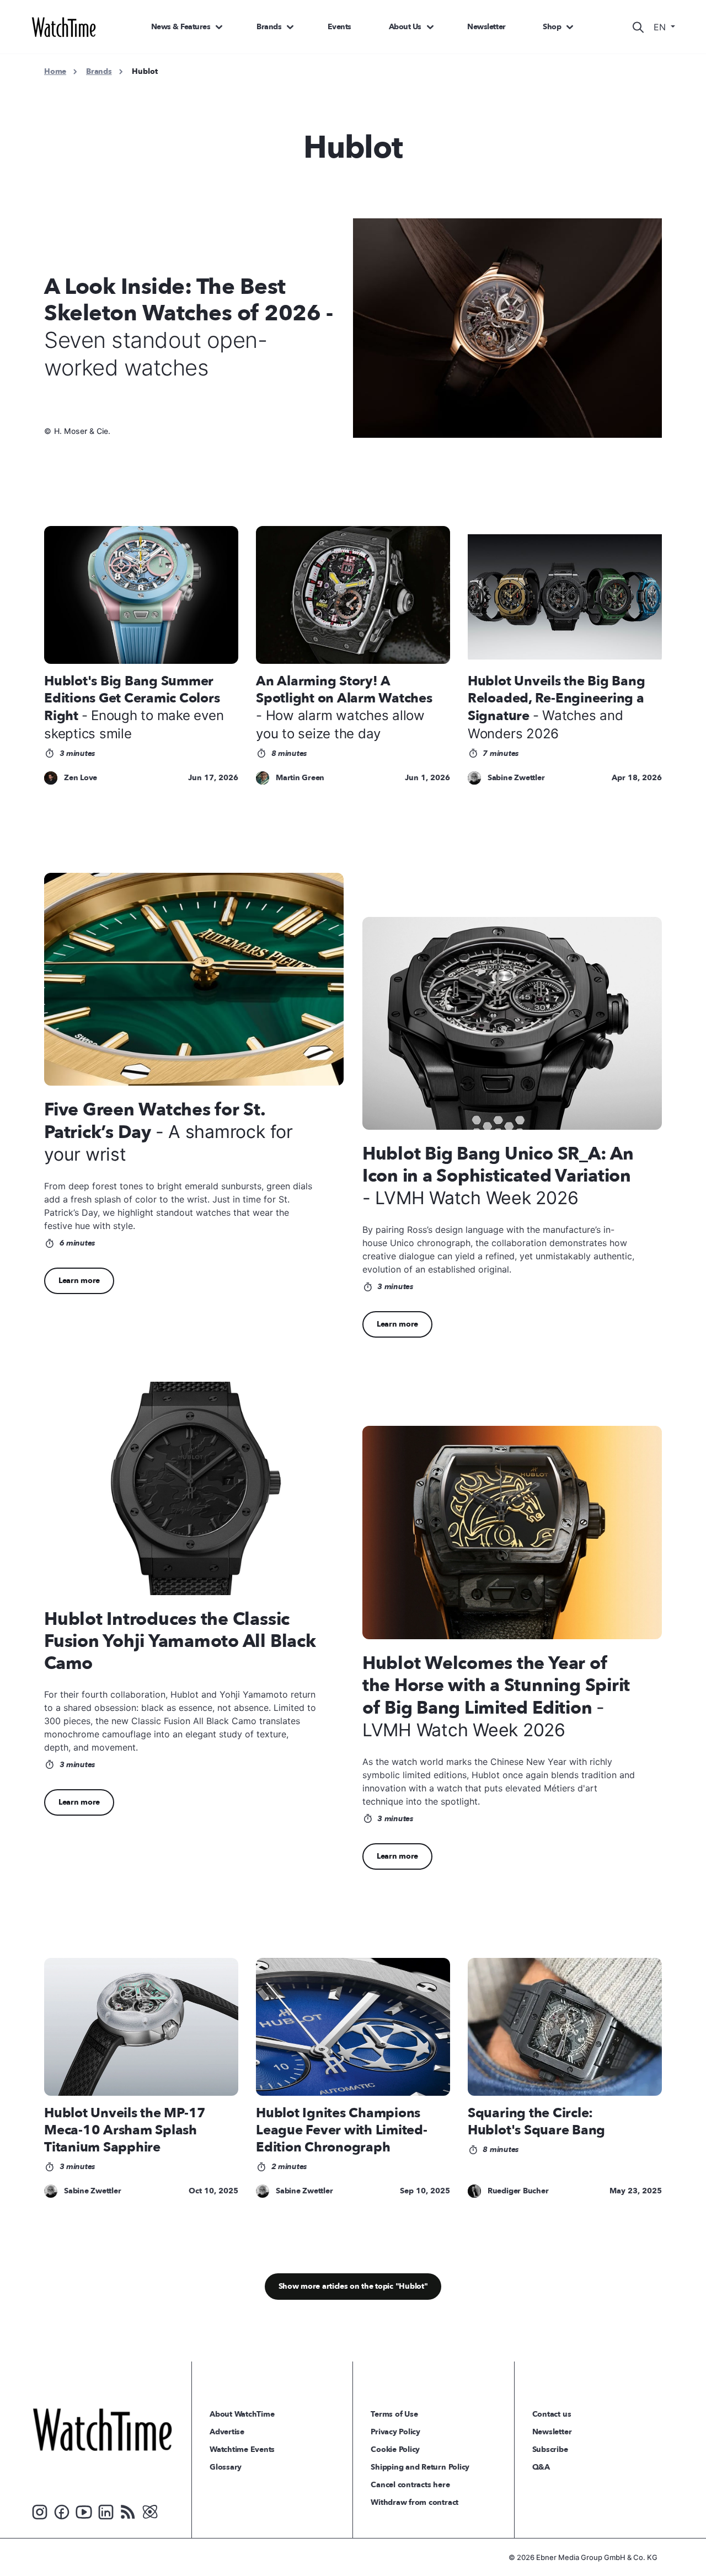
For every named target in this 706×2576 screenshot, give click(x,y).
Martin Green (300, 778)
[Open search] (638, 27)
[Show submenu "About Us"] (430, 27)
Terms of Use (394, 2414)
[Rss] (128, 2511)
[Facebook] (62, 2511)
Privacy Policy (395, 2432)
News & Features (181, 27)
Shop (552, 27)
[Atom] (150, 2511)
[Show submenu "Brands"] (290, 27)
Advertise (227, 2432)
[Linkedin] (106, 2511)
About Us (405, 27)
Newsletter (486, 27)
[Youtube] (84, 2511)
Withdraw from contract (414, 2502)
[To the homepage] (102, 2429)
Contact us (552, 2414)
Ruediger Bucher (518, 2191)
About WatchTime (242, 2414)
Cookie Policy (395, 2449)
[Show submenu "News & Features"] (219, 27)
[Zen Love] (51, 778)
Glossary (226, 2467)
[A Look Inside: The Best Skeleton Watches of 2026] (514, 328)
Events (339, 27)
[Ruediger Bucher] (474, 2191)
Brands (269, 27)
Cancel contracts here (410, 2485)
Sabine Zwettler (516, 778)
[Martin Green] (263, 778)
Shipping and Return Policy (420, 2467)
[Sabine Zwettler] (474, 778)
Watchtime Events (242, 2449)
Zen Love (81, 778)
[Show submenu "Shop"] (570, 27)
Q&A (541, 2467)
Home (55, 71)
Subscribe (550, 2449)
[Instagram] (40, 2511)
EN (661, 27)
